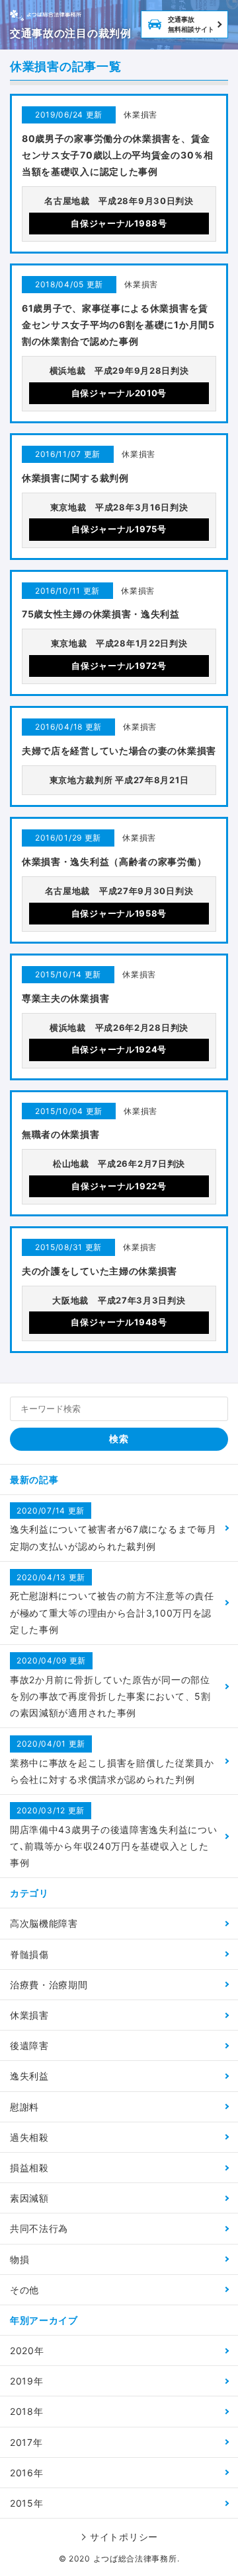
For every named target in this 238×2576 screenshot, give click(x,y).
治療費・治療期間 (49, 1985)
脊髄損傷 (29, 1954)
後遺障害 (29, 2045)
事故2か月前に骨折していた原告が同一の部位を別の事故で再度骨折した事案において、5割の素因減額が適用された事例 (110, 1687)
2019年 (27, 2381)
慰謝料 (24, 2107)
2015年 (27, 2503)
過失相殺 (29, 2137)
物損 (20, 2259)
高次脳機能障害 (44, 1923)
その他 (24, 2290)
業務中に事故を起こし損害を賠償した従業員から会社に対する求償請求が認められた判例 (112, 1762)
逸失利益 (29, 2076)
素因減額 (29, 2198)
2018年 (27, 2411)
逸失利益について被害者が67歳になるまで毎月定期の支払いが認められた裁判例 (113, 1529)
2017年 (26, 2442)
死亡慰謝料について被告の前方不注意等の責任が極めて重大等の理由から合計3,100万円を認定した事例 (112, 1604)
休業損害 (29, 2015)
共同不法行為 (39, 2228)
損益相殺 (29, 2168)
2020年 (27, 2350)
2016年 (27, 2473)
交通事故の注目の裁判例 (71, 33)
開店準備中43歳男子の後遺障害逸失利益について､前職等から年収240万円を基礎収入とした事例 (113, 1837)
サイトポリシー (124, 2537)
